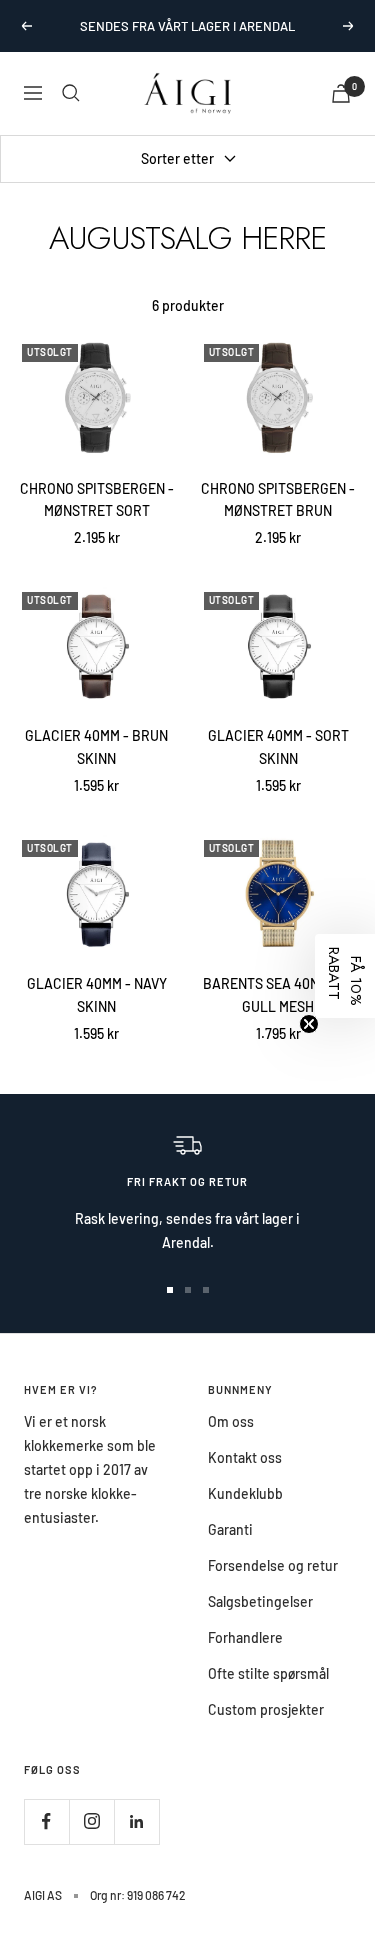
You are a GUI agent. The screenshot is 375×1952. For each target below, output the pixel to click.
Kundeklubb (245, 1493)
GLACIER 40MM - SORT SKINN (278, 746)
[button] (345, 976)
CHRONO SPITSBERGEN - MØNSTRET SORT (97, 499)
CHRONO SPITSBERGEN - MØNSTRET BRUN (278, 499)
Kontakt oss (245, 1457)
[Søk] (71, 93)
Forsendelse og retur (273, 1565)
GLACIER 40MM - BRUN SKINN (96, 746)
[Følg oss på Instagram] (91, 1821)
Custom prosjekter (266, 1709)
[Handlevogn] (341, 93)
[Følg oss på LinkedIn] (136, 1821)
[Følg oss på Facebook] (46, 1821)
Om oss (231, 1421)
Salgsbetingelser (260, 1601)
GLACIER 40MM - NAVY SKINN (97, 994)
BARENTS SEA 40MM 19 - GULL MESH (278, 994)
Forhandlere (245, 1637)
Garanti (230, 1529)
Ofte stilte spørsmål (268, 1673)
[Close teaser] (309, 1024)
